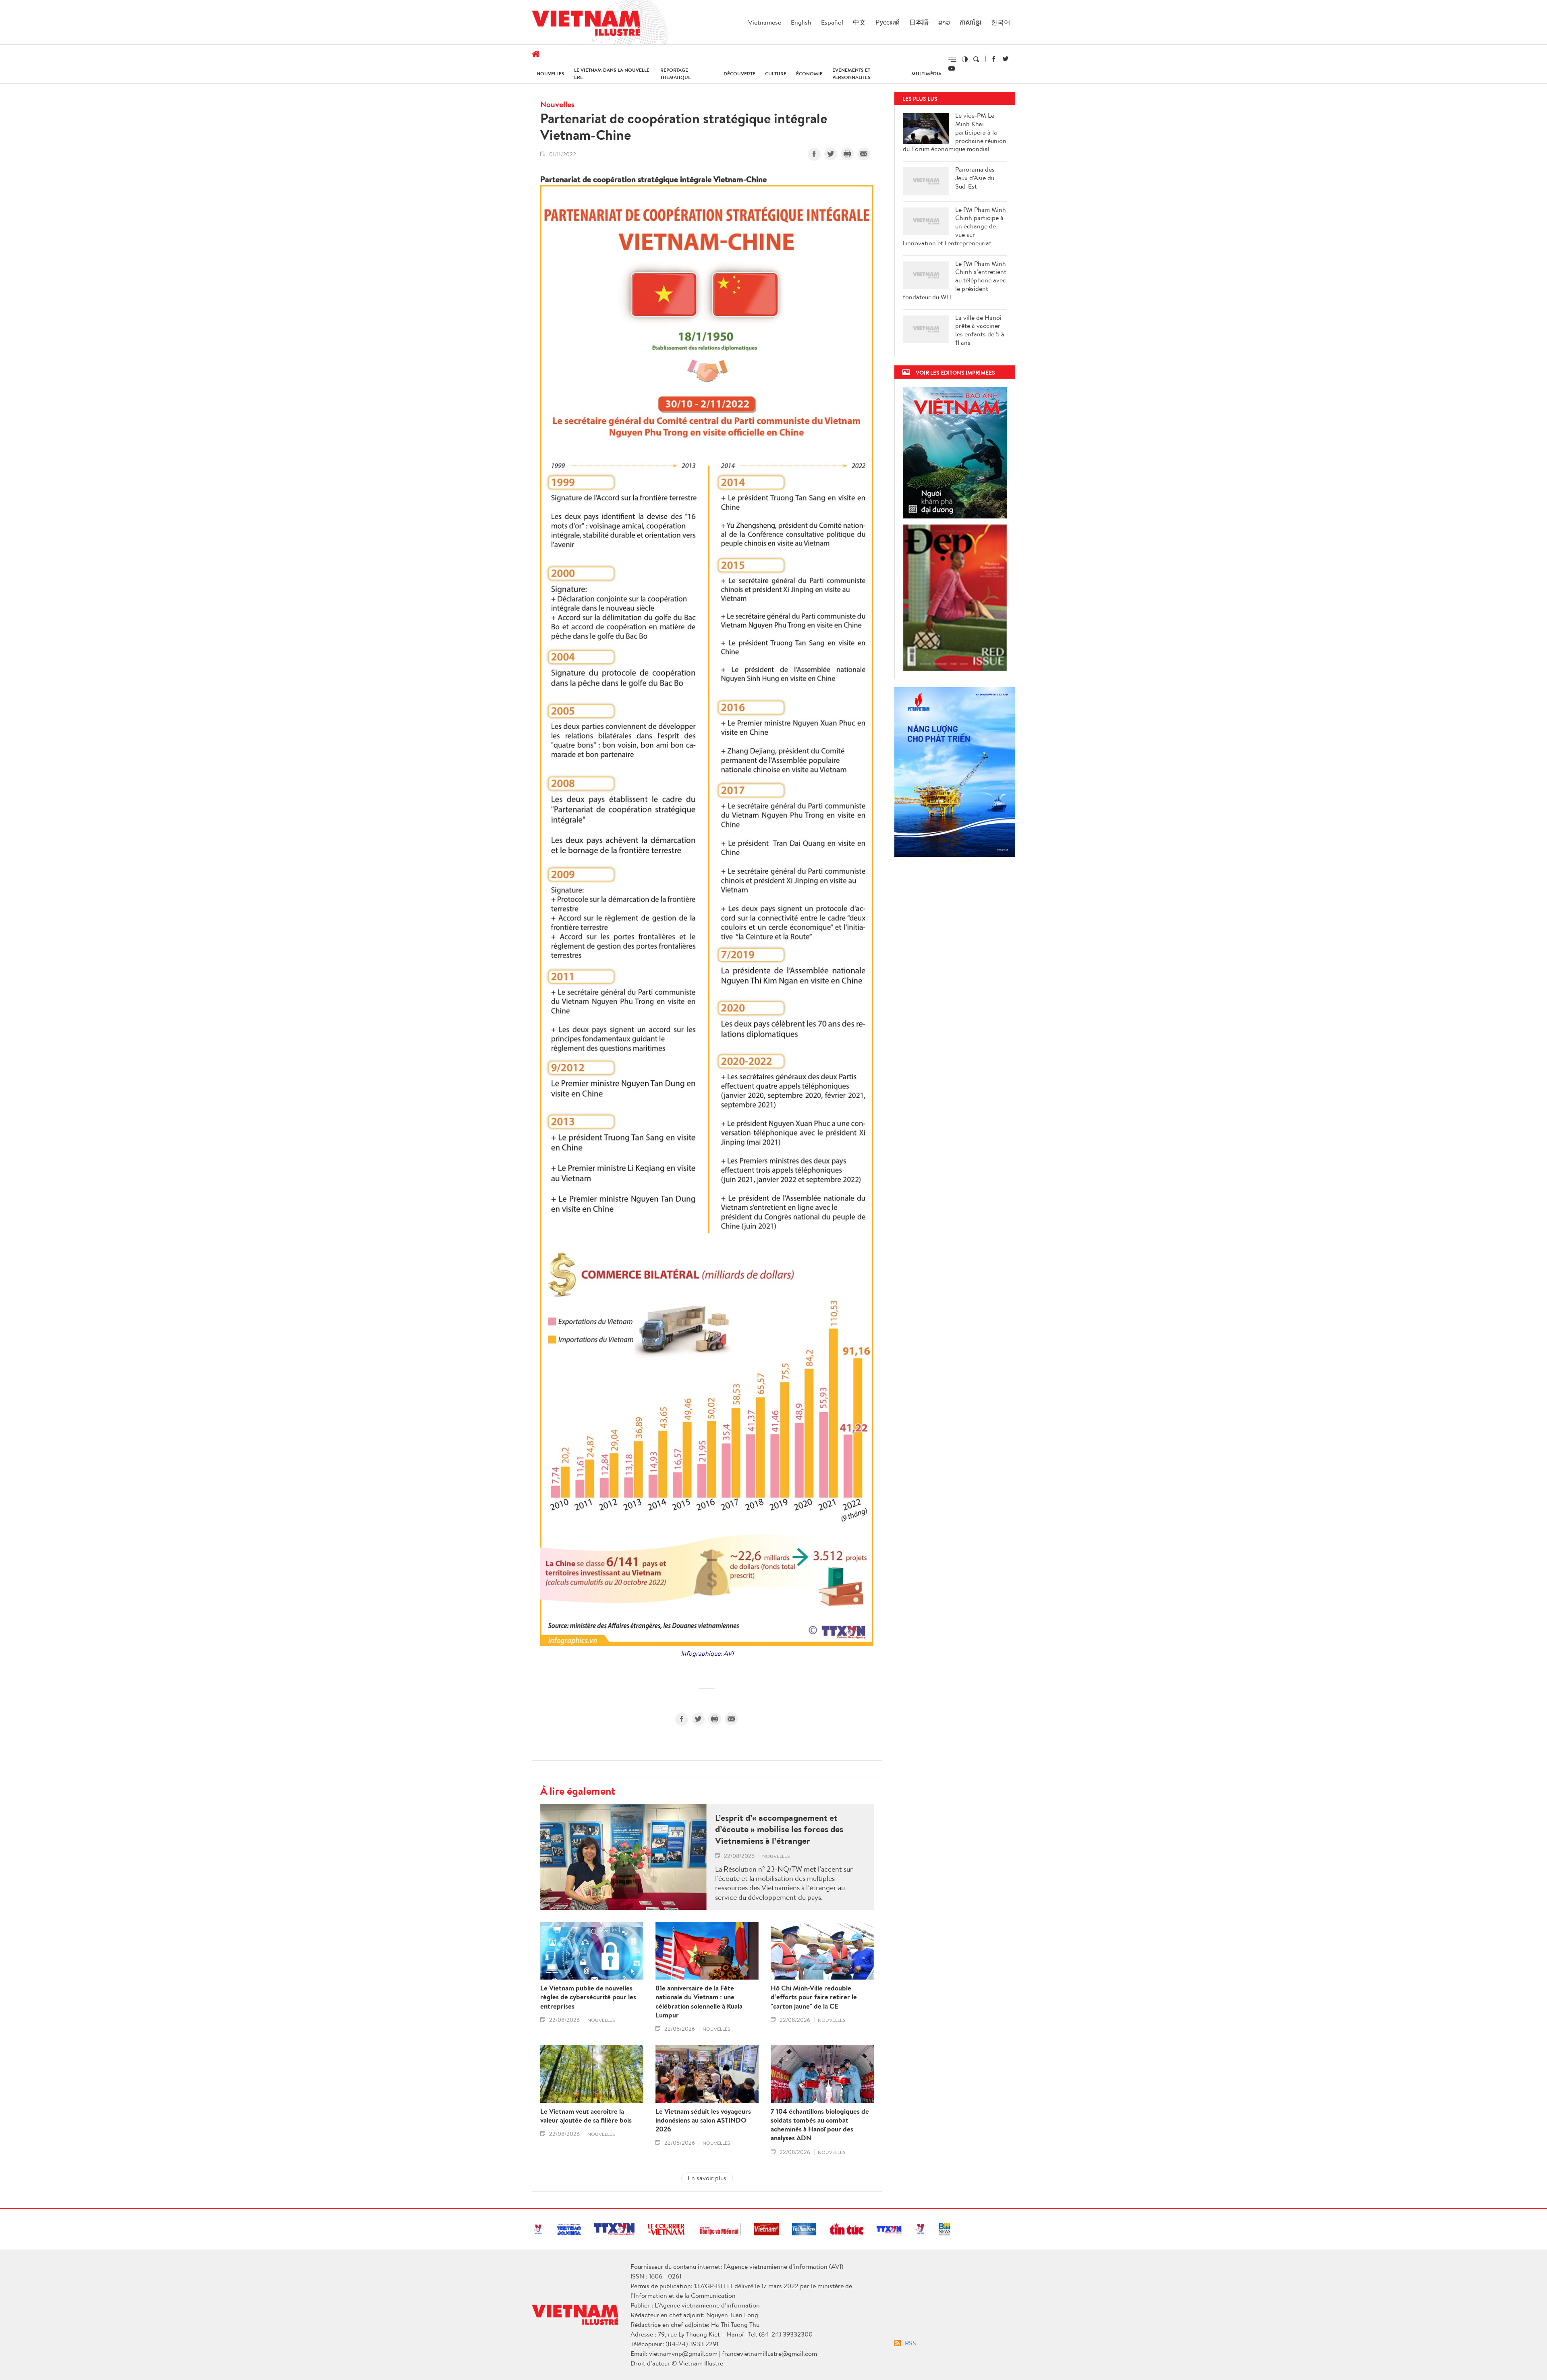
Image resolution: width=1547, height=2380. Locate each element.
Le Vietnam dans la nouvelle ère (612, 74)
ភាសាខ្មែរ (971, 22)
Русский (888, 22)
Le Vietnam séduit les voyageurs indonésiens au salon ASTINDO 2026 (703, 2120)
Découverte (739, 74)
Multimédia (926, 74)
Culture (776, 74)
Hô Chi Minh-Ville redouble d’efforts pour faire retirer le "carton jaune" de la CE (814, 1997)
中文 (859, 22)
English (801, 22)
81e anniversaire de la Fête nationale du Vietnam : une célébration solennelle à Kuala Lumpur (699, 2001)
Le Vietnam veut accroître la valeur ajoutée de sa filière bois (586, 2116)
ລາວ (944, 22)
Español (832, 22)
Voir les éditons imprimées (955, 372)
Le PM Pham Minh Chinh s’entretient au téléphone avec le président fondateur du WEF (955, 280)
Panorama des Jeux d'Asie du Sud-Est (975, 178)
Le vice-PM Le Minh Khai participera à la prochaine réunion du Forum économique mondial (955, 132)
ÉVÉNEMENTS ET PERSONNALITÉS (851, 74)
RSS (910, 2343)
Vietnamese (765, 22)
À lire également (578, 1791)
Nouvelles (551, 74)
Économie (809, 74)
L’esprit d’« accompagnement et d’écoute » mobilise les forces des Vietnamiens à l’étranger (779, 1829)
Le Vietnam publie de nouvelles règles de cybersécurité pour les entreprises (588, 1997)
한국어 (1001, 22)
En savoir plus (707, 2178)
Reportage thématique (676, 74)
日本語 (919, 22)
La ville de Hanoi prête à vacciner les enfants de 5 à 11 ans (980, 330)
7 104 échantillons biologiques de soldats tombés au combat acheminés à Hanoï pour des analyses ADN (820, 2125)
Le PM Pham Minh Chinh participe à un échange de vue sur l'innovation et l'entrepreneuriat (954, 226)
